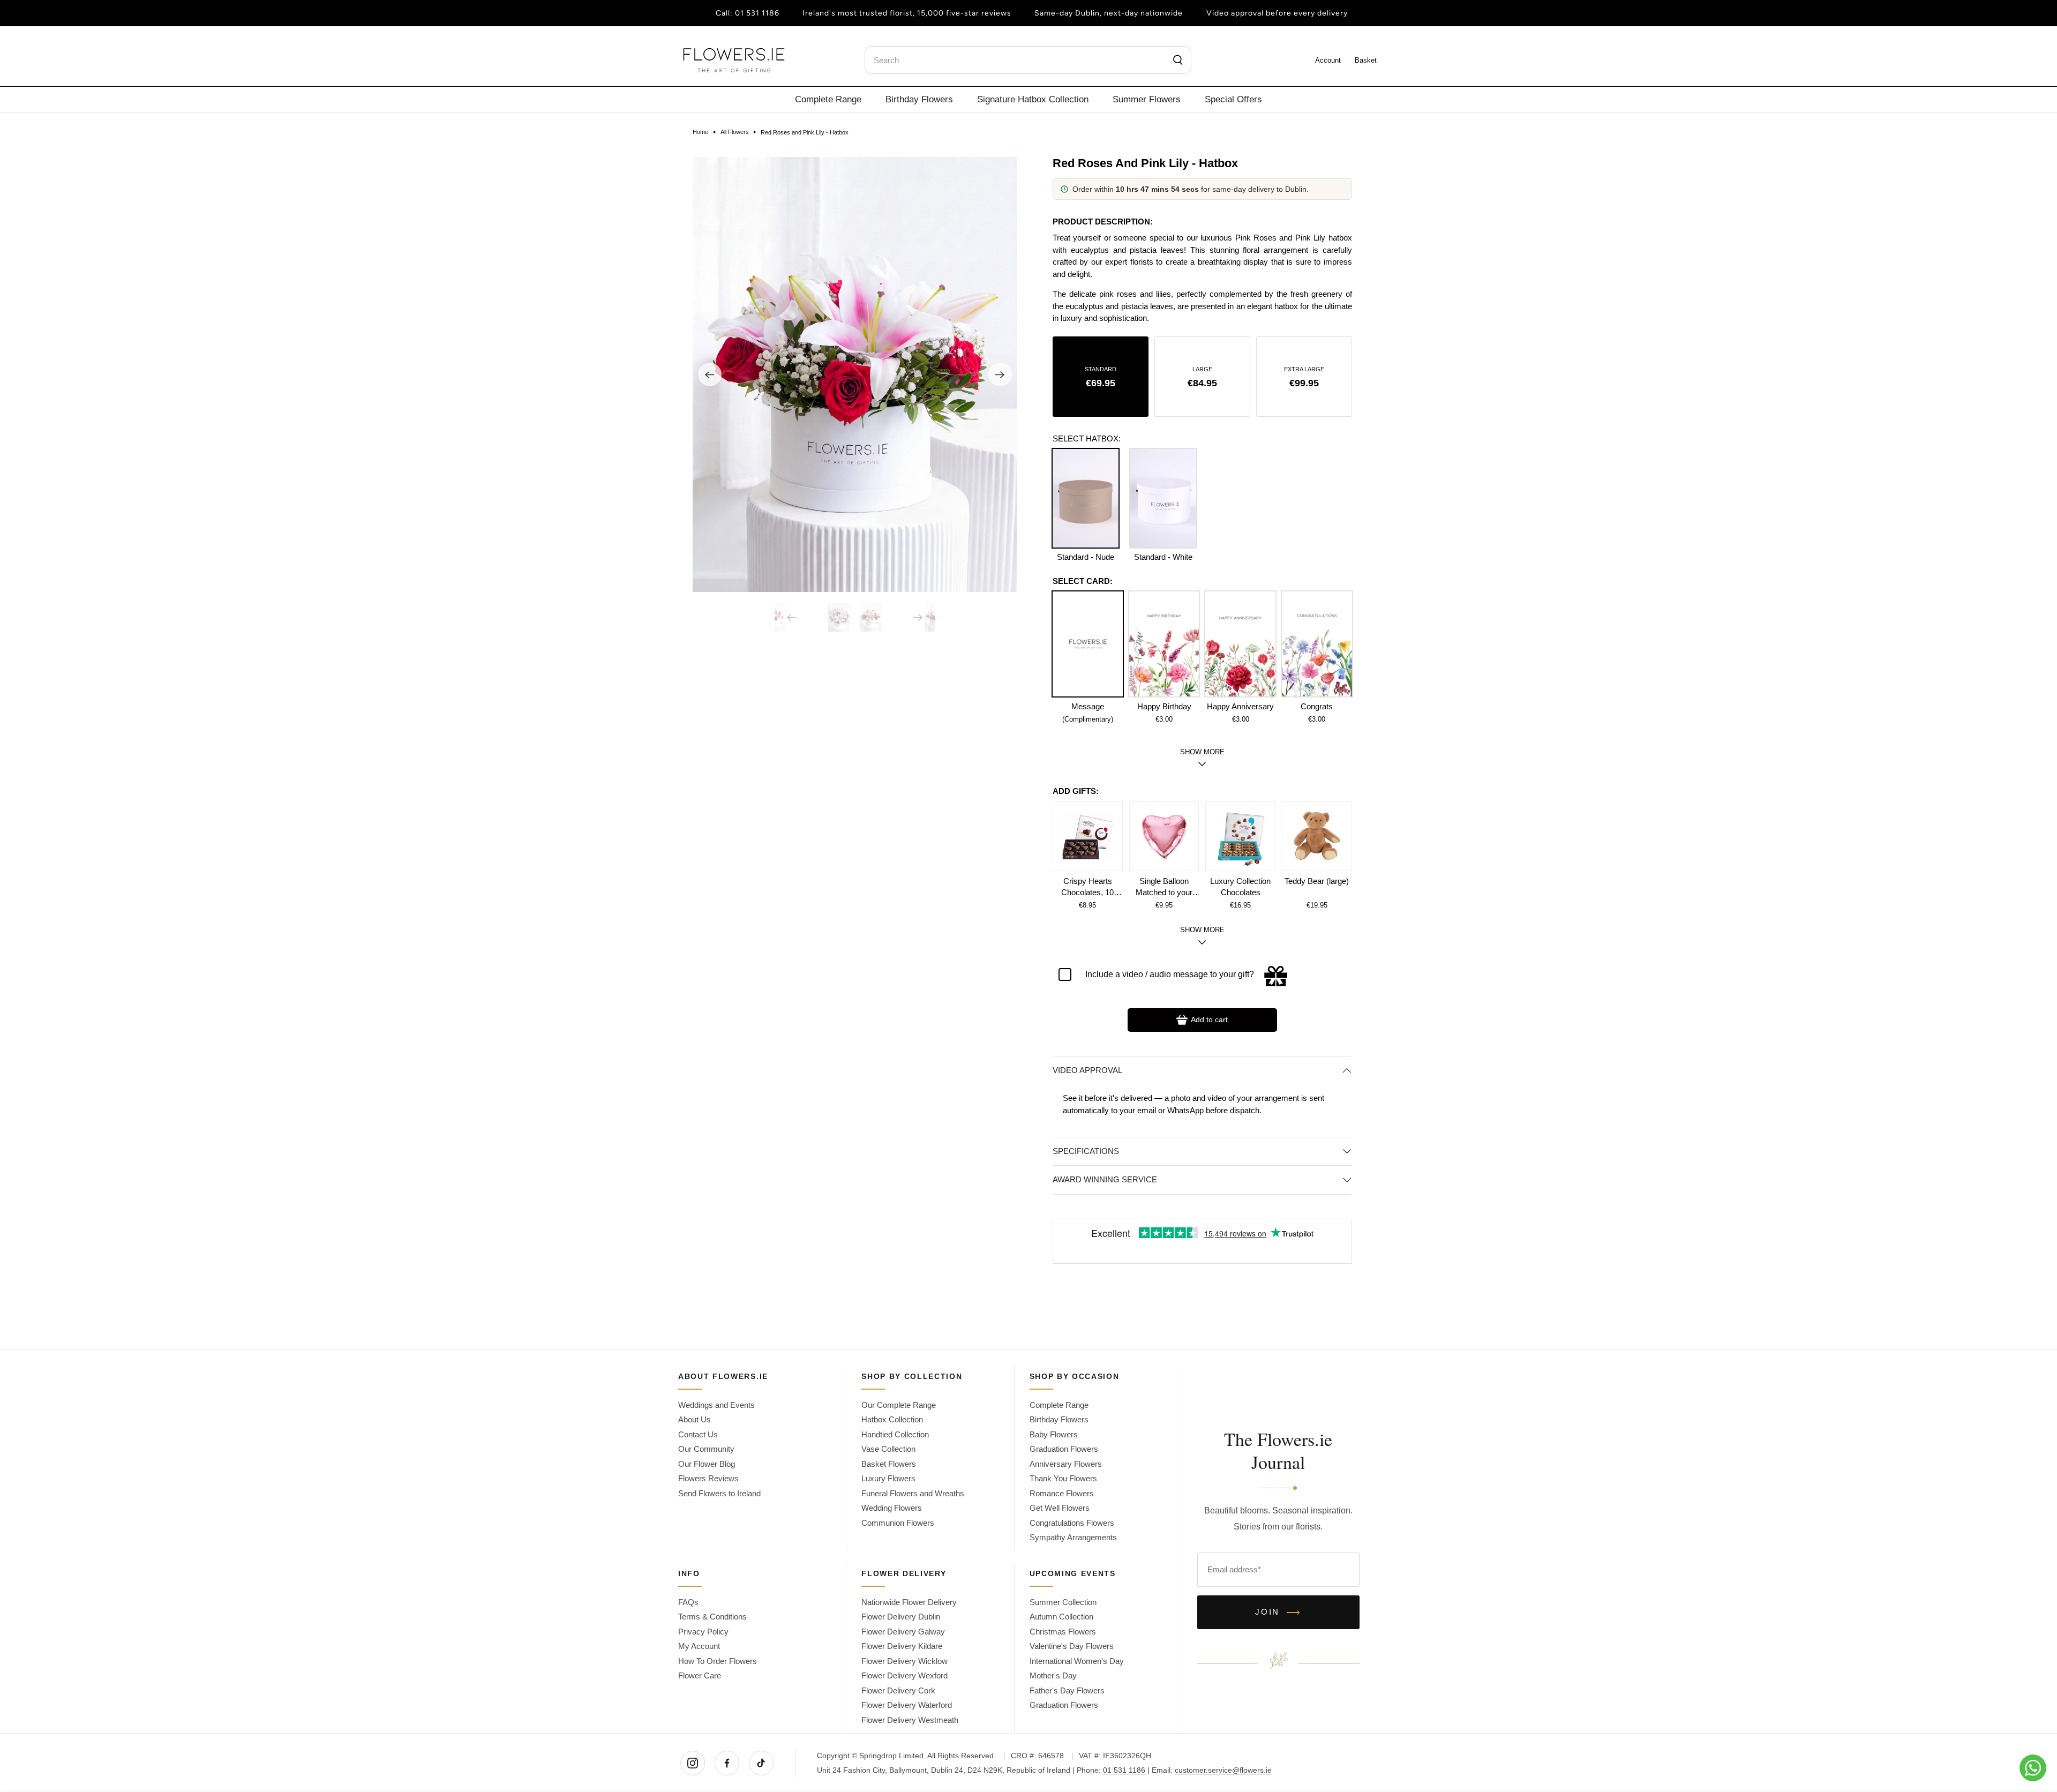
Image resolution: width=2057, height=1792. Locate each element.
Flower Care (700, 1675)
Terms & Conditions (712, 1617)
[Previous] (710, 374)
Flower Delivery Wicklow (904, 1661)
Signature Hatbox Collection (1033, 99)
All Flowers (735, 132)
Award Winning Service (1105, 1179)
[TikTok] (761, 1763)
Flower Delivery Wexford (904, 1675)
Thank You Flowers (1063, 1478)
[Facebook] (727, 1763)
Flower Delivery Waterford (907, 1705)
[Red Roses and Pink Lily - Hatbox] (855, 374)
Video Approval (1087, 1070)
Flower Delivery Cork (898, 1690)
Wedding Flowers (892, 1508)
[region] (1202, 278)
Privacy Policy (703, 1632)
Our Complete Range (899, 1405)
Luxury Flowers (888, 1478)
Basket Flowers (889, 1464)
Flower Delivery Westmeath (910, 1720)
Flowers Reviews (708, 1478)
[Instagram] (693, 1763)
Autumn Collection (1061, 1617)
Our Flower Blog (707, 1464)
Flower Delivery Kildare (902, 1646)
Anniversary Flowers (1066, 1464)
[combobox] (1028, 60)
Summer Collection (1063, 1602)
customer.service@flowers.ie (1223, 1770)
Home (700, 132)
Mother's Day (1053, 1675)
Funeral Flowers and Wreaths (913, 1493)
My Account (699, 1646)
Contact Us (698, 1434)
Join (1278, 1613)
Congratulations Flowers (1072, 1523)
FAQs (688, 1602)
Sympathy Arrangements (1073, 1537)
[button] (1101, 377)
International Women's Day (1077, 1661)
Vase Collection (888, 1449)
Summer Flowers (1147, 99)
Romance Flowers (1062, 1493)
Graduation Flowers (1064, 1449)
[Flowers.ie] (734, 60)
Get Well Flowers (1060, 1508)
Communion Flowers (898, 1523)
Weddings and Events (716, 1405)
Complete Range (828, 99)
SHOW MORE (1202, 930)
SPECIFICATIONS (1086, 1151)
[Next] (1000, 374)
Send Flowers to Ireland (719, 1493)
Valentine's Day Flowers (1072, 1646)
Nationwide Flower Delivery (909, 1602)
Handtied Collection (895, 1434)
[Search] (1178, 60)
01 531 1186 (757, 13)
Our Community (706, 1449)
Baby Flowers (1054, 1434)
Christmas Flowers (1063, 1632)
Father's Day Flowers (1067, 1690)
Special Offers (1233, 99)
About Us (695, 1419)
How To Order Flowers (718, 1661)
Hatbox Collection (892, 1419)
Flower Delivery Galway (903, 1632)
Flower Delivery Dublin (901, 1617)
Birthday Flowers (919, 99)
